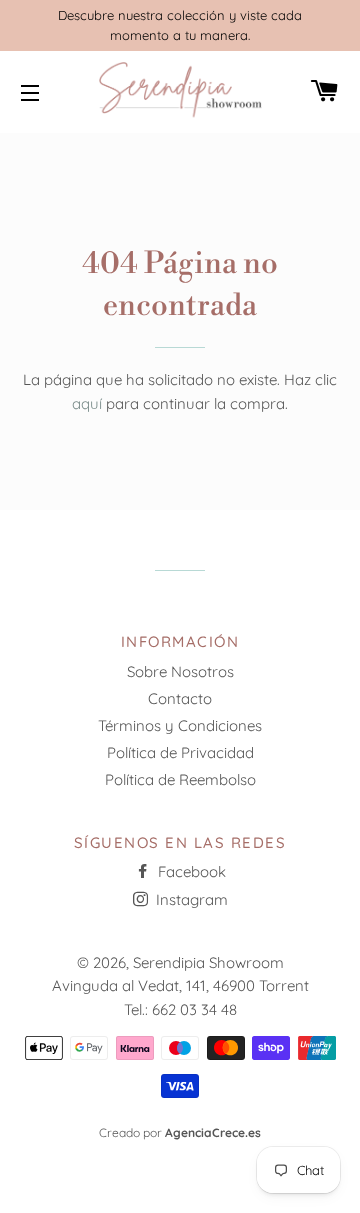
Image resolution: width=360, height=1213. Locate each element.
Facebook (190, 871)
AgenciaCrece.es (213, 1132)
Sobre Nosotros (180, 671)
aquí (87, 403)
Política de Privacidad (180, 752)
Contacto (180, 698)
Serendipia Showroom (208, 962)
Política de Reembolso (180, 779)
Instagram (190, 899)
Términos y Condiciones (180, 725)
